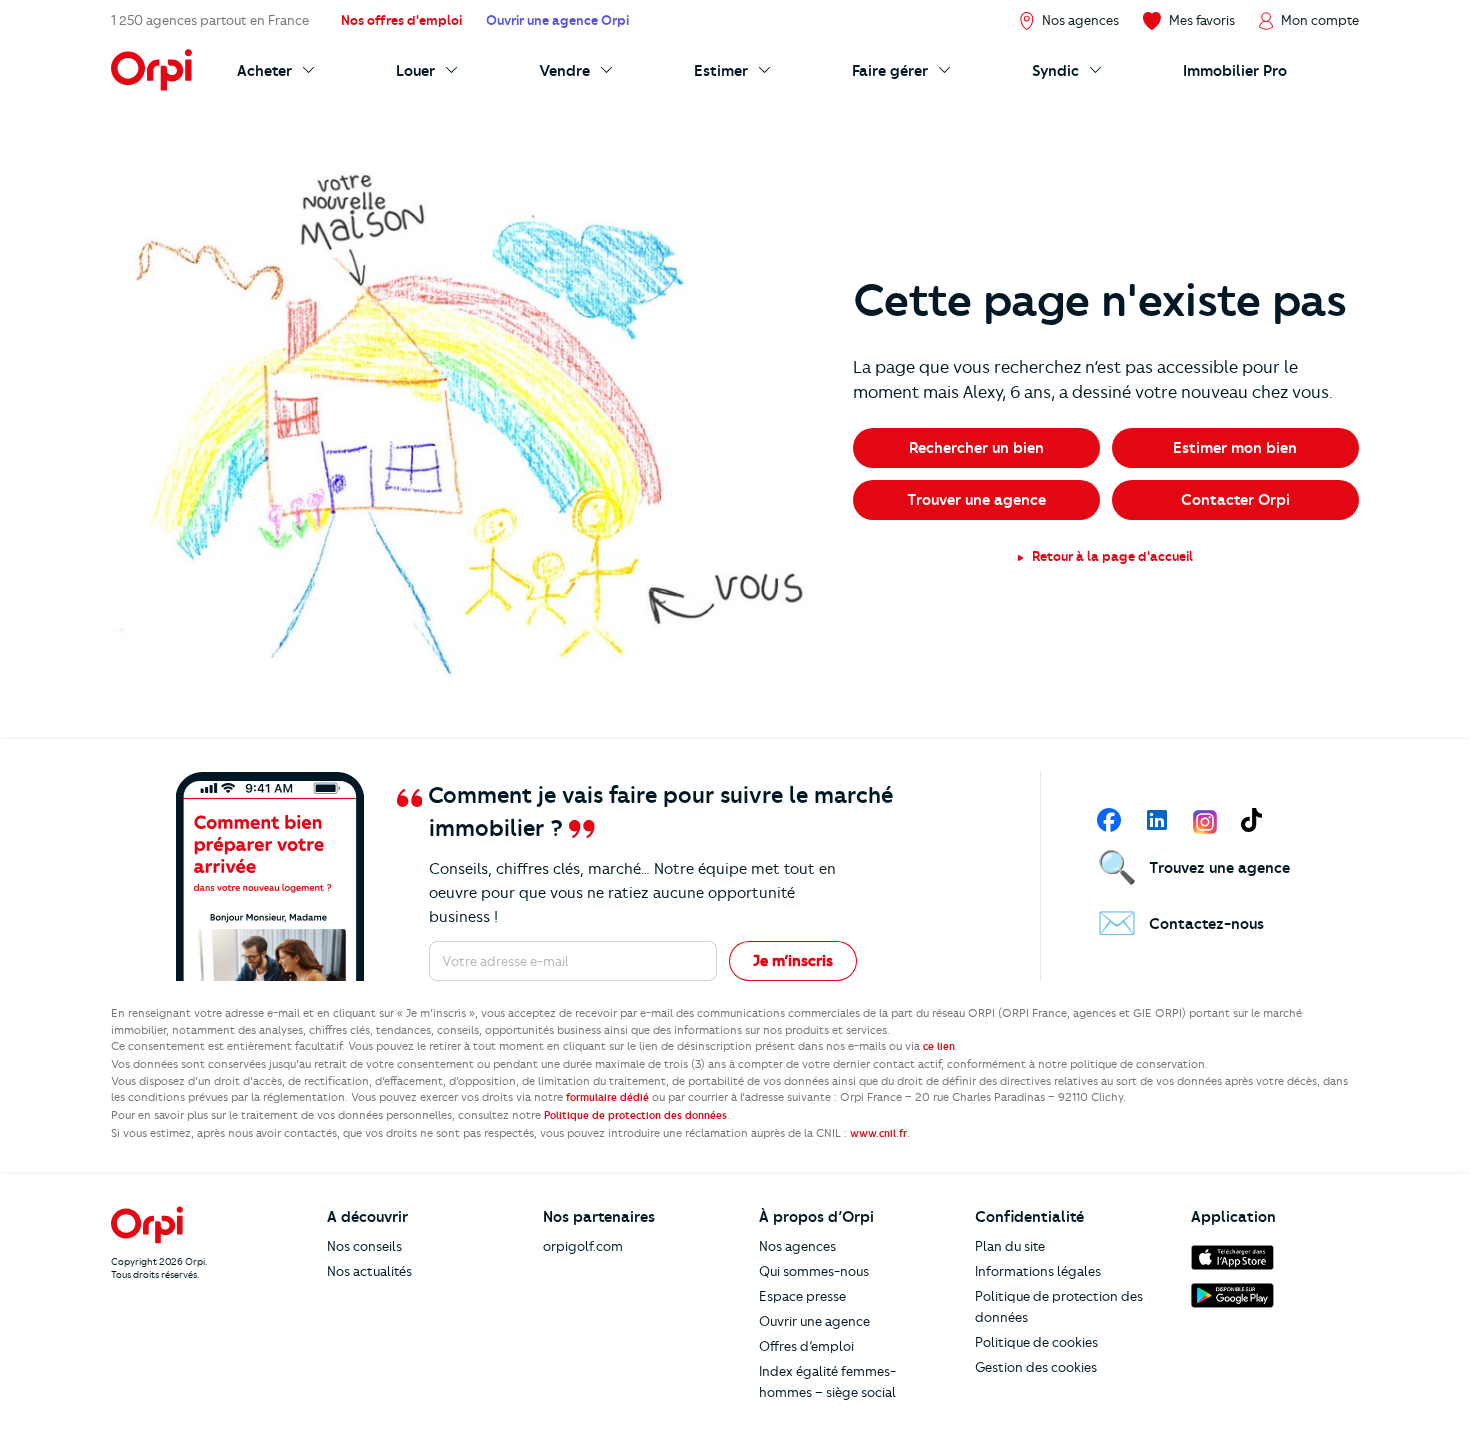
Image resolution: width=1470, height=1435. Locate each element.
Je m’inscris (793, 961)
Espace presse (802, 1296)
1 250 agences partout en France (210, 20)
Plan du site (1010, 1246)
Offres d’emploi (806, 1346)
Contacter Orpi (1235, 500)
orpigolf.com (583, 1246)
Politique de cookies (1036, 1342)
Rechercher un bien (976, 448)
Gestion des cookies (1036, 1367)
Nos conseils (364, 1246)
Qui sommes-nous (814, 1271)
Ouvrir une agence (814, 1321)
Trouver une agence (976, 500)
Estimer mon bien (1235, 448)
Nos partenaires (599, 1217)
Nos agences (797, 1246)
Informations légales (1038, 1271)
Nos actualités (369, 1271)
